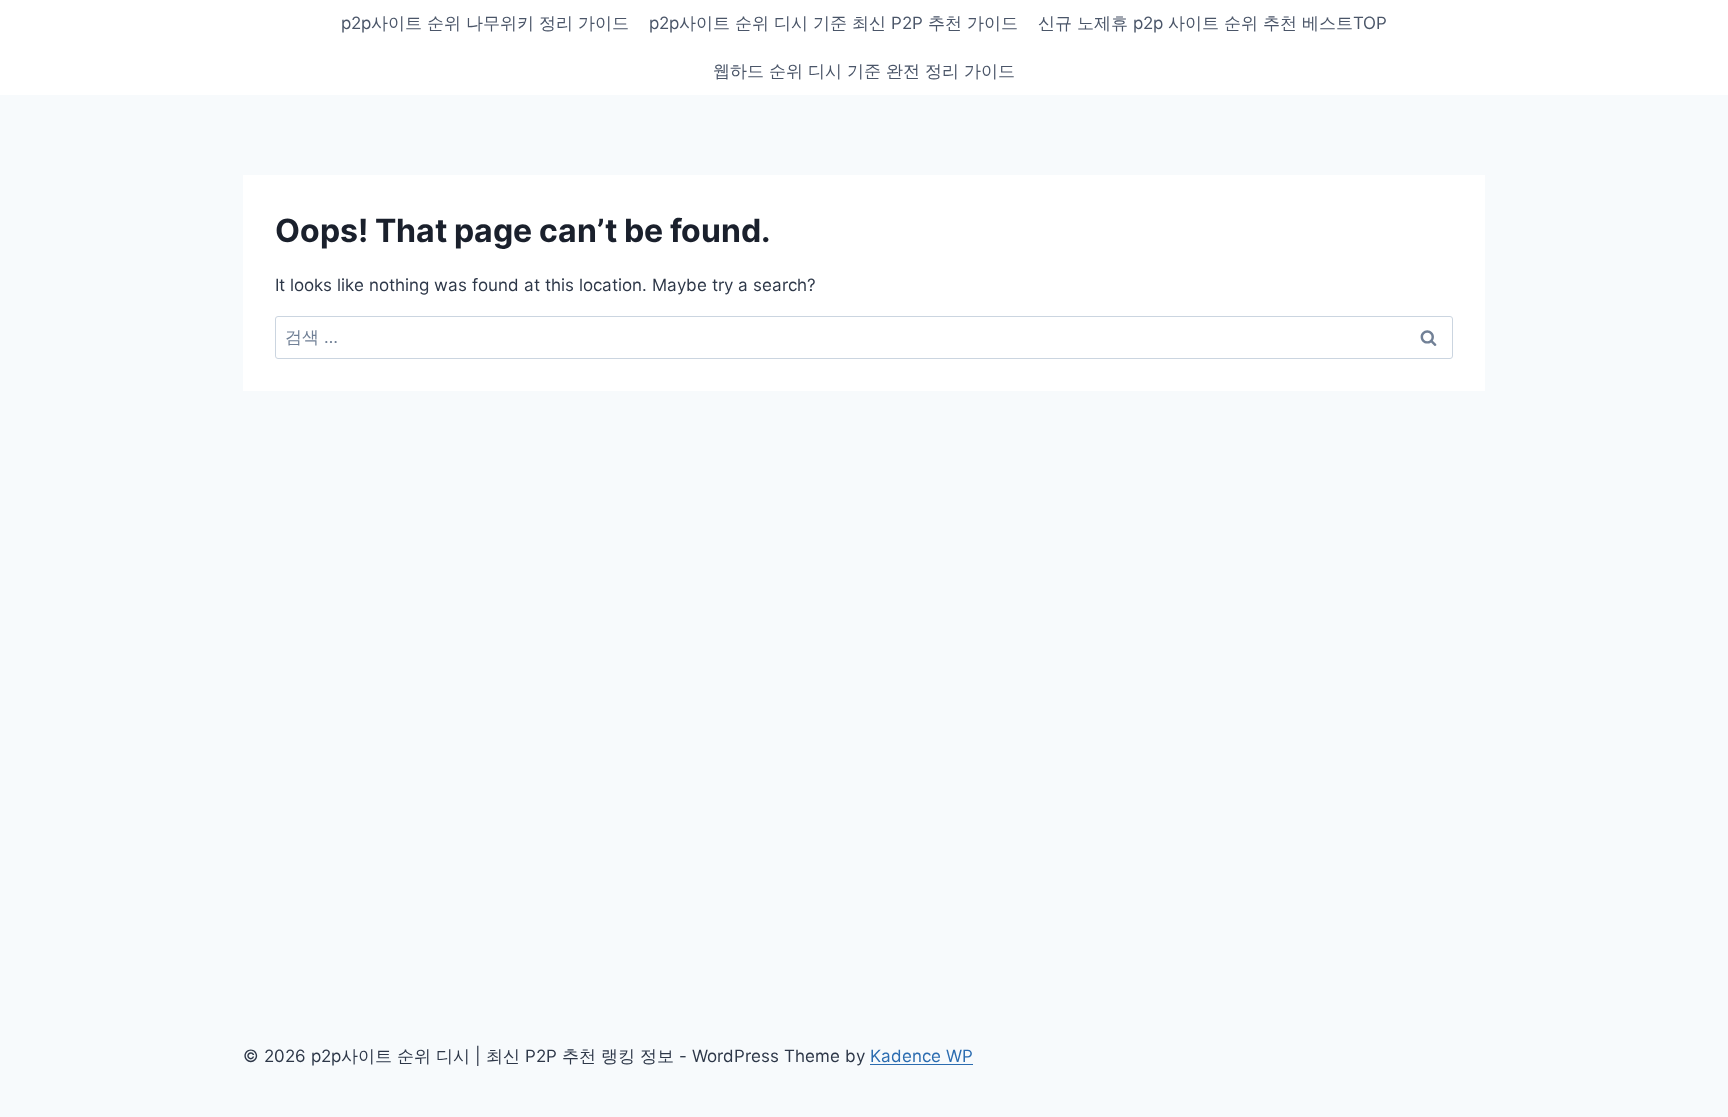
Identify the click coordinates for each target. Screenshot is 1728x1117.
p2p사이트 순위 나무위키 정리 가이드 (485, 23)
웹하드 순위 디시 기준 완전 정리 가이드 (864, 71)
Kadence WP (921, 1056)
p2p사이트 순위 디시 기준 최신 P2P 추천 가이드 (833, 23)
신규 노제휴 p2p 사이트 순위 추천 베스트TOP (1212, 23)
